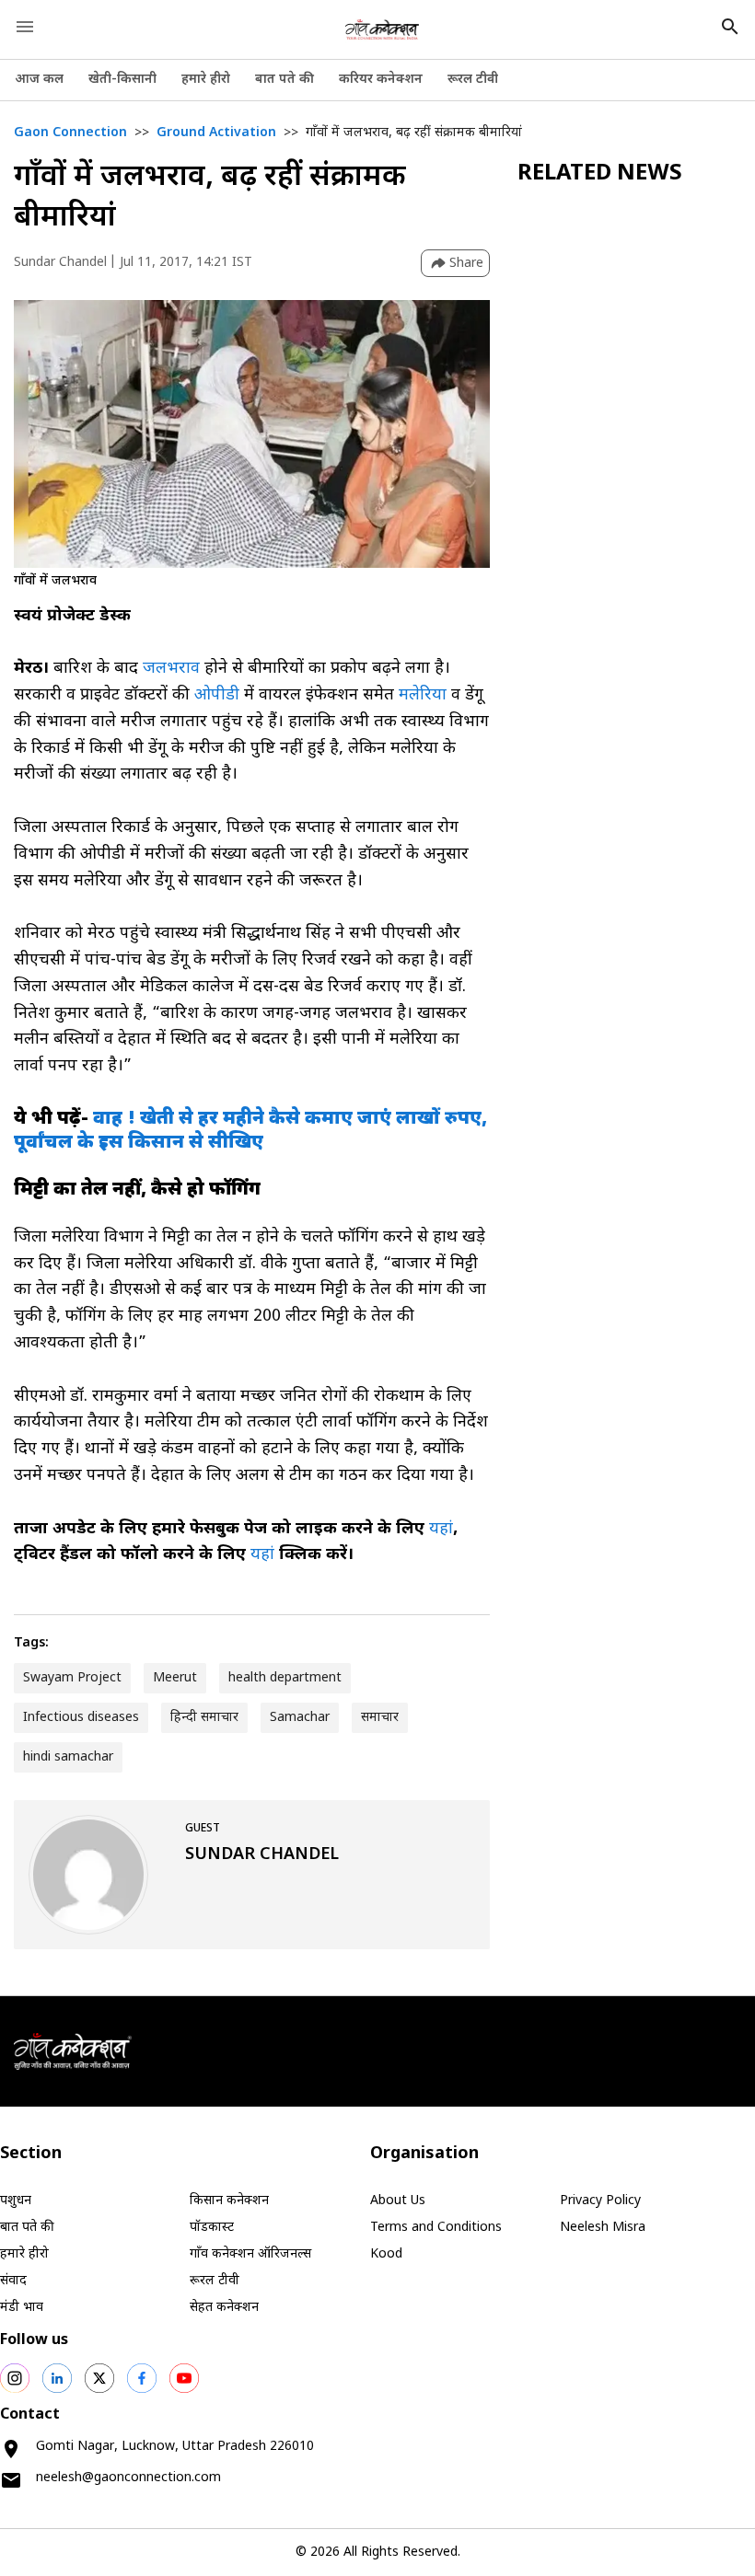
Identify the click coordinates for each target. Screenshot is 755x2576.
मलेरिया (423, 695)
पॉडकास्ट (212, 2228)
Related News (600, 174)
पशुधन (16, 2201)
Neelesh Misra (603, 2228)
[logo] (382, 29)
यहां (441, 1529)
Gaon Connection (70, 133)
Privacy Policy (600, 2201)
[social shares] (15, 2378)
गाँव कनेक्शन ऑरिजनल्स (250, 2254)
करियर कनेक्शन (381, 80)
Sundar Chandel (60, 263)
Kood (386, 2254)
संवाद (13, 2281)
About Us (398, 2201)
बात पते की (285, 80)
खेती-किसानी (122, 80)
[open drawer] (25, 27)
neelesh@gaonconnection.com (128, 2478)
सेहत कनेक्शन (224, 2308)
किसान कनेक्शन (229, 2201)
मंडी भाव (22, 2308)
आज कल (39, 80)
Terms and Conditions (436, 2228)
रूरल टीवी (473, 80)
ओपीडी (217, 695)
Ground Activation (216, 133)
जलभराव (171, 669)
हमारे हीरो (206, 80)
